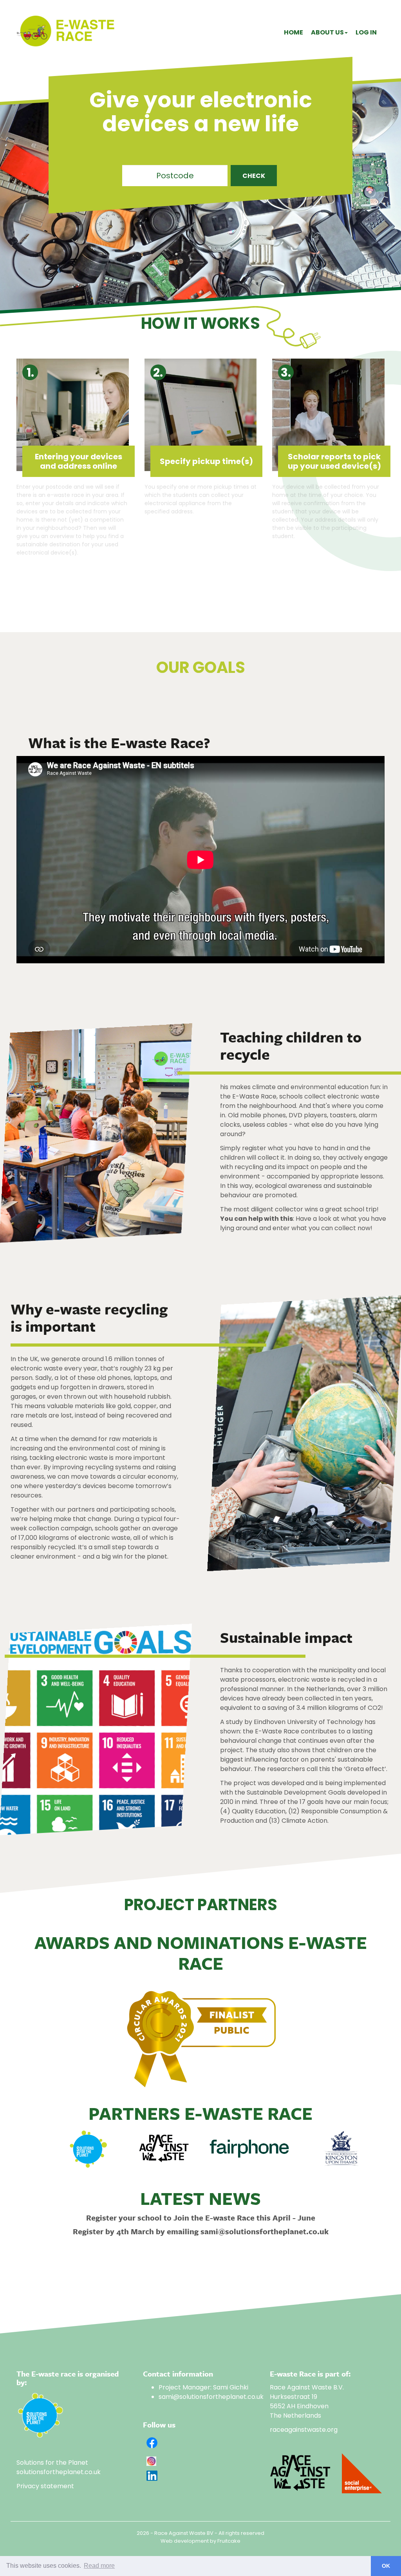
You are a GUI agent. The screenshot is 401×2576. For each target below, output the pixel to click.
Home (294, 32)
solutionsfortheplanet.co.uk (59, 2472)
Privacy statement (45, 2486)
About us (327, 32)
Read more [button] (99, 2566)
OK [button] (386, 2566)
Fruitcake (229, 2541)
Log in (366, 32)
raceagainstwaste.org (304, 2430)
